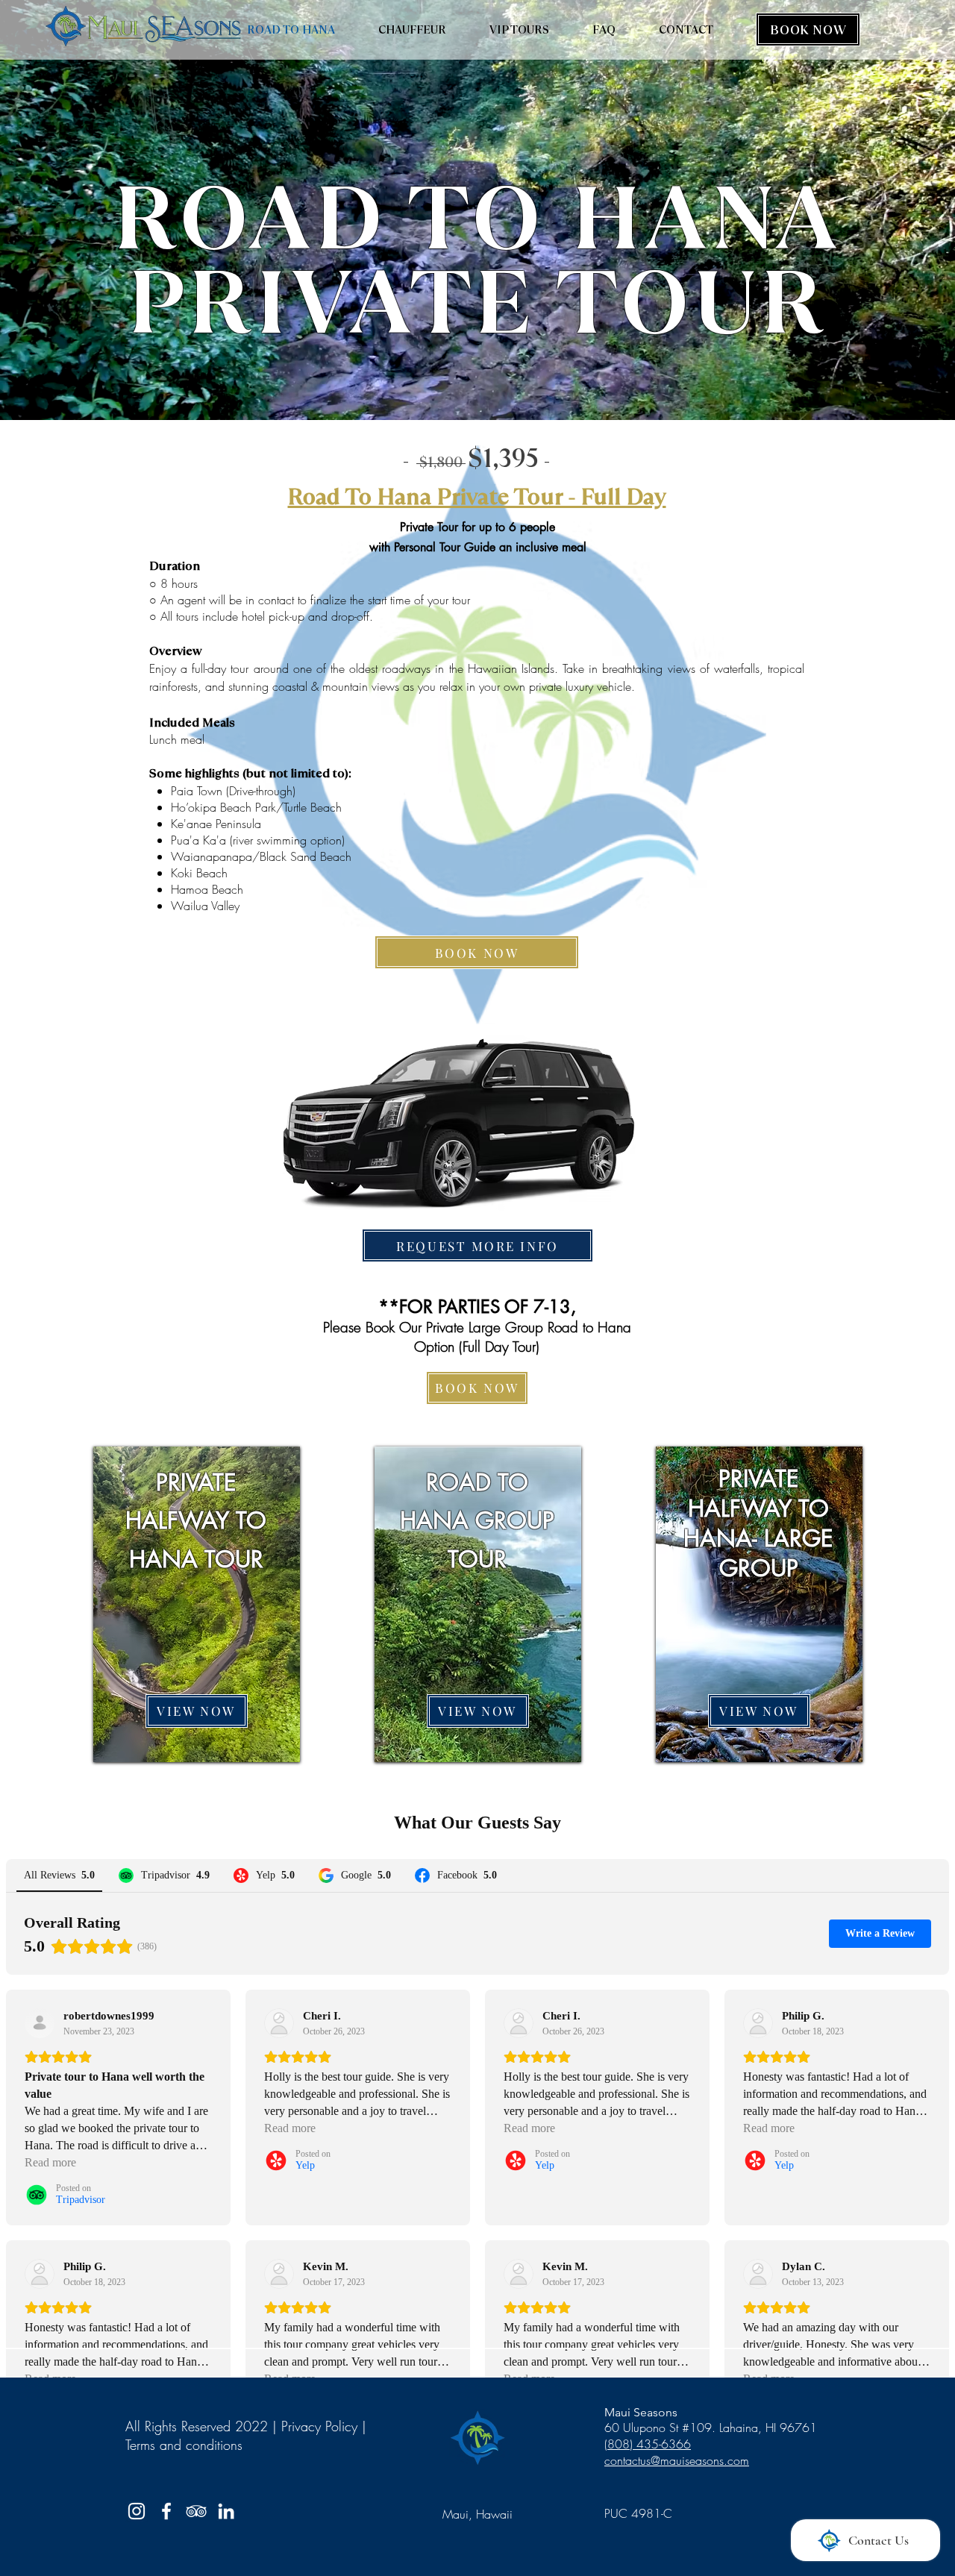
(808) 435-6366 (648, 2444)
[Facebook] (166, 2511)
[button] (477, 1245)
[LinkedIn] (226, 2511)
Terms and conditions (184, 2445)
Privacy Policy (319, 2426)
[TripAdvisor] (196, 2511)
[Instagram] (137, 2511)
